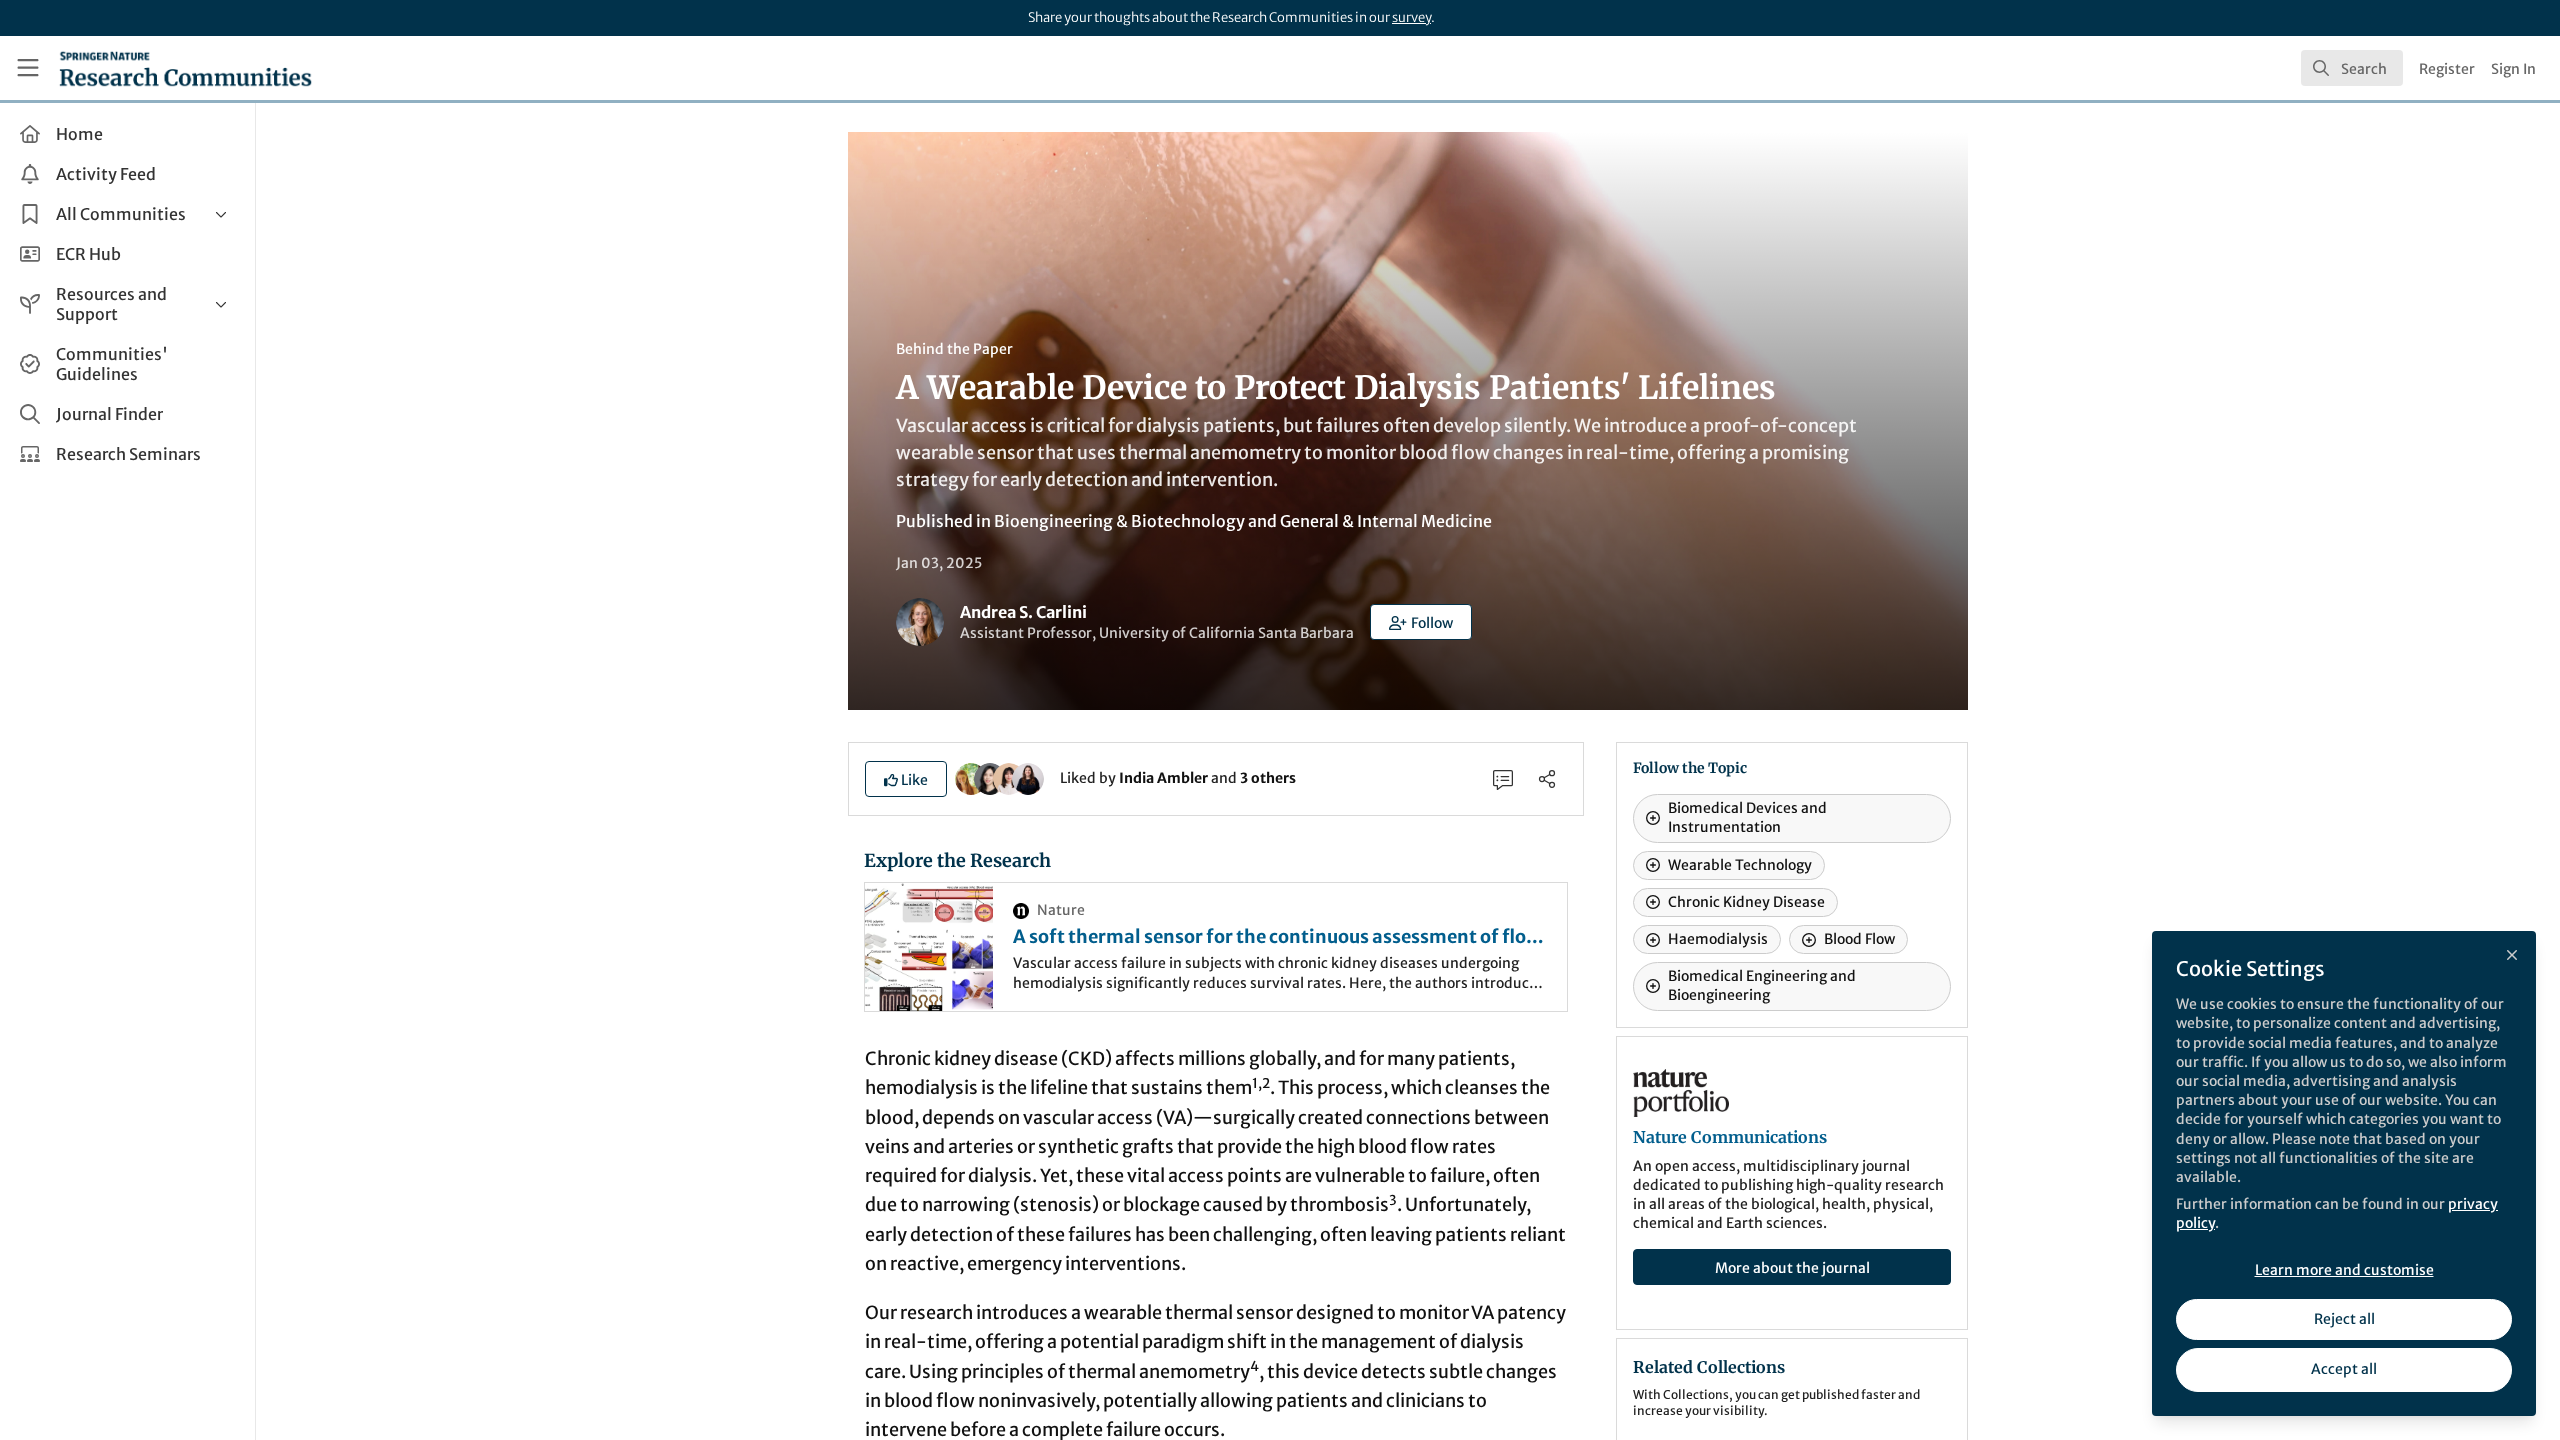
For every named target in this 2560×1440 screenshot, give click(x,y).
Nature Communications (1730, 1137)
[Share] (1547, 779)
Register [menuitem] (2447, 69)
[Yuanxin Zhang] (1009, 777)
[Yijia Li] (990, 777)
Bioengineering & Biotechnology (1119, 521)
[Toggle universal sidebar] (28, 68)
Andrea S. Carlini (1023, 612)
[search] (2352, 68)
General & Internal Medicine (1386, 521)
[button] (1421, 622)
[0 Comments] (1503, 779)
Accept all (2344, 1369)
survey (1411, 17)
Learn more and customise (2344, 1270)
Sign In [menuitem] (2513, 69)
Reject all (2344, 1319)
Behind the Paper (954, 349)
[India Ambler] (971, 777)
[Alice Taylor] (1028, 777)
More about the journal (1792, 1268)
